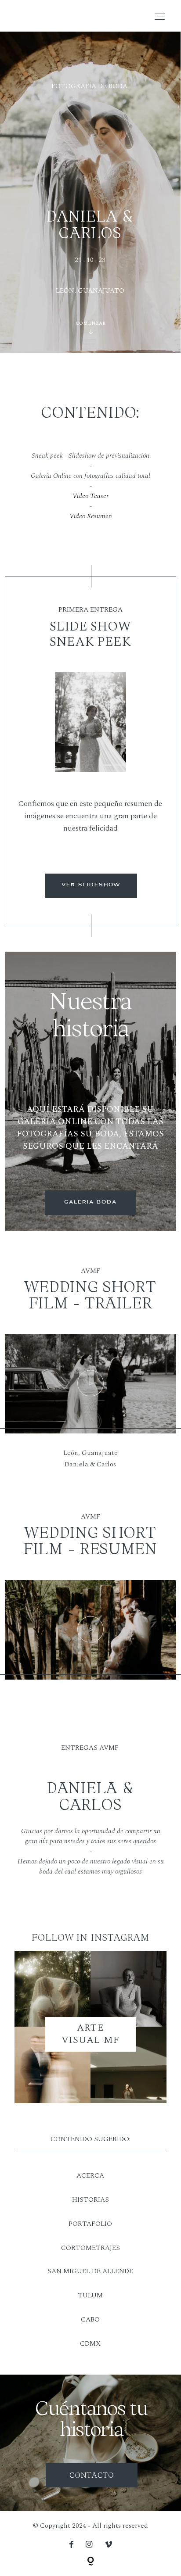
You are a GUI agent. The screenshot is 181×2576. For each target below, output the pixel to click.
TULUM (90, 2295)
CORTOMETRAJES (90, 2248)
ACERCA (90, 2176)
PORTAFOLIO (90, 2224)
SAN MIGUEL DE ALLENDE (90, 2271)
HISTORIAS (90, 2200)
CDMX (90, 2344)
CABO (90, 2320)
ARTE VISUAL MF (91, 2034)
